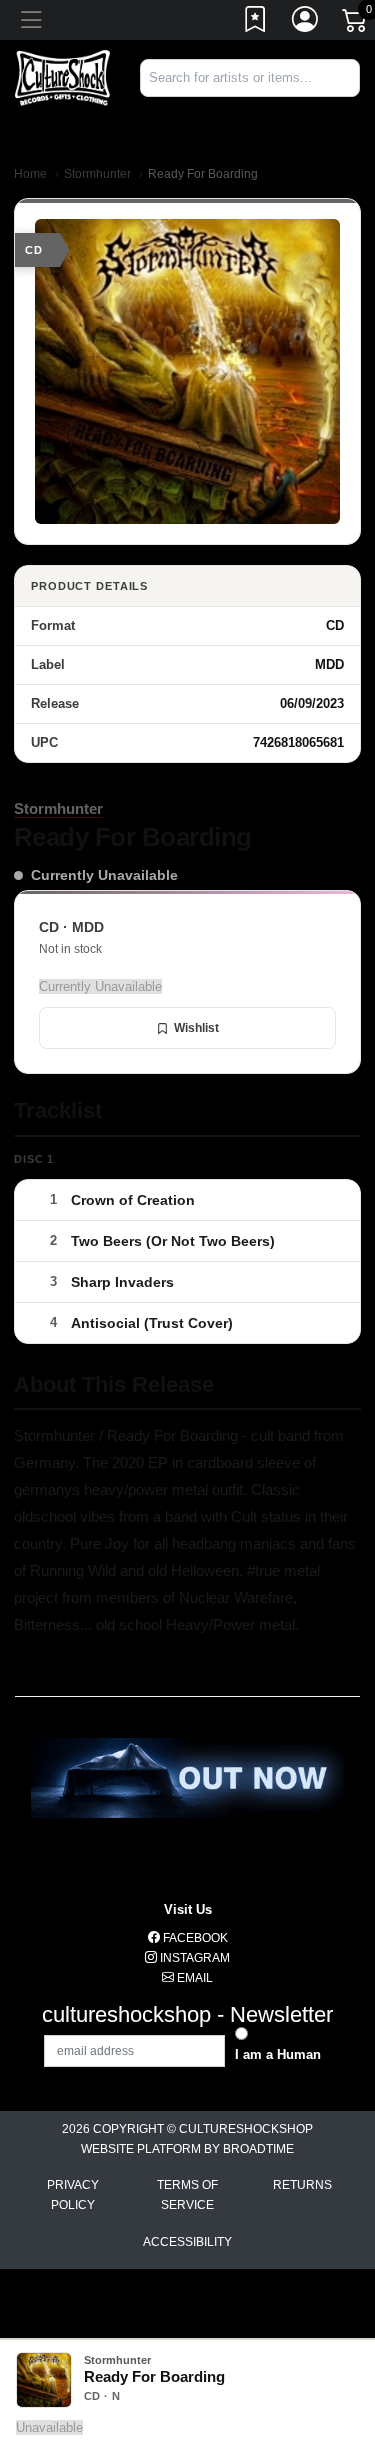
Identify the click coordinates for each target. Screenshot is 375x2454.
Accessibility (187, 2242)
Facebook (194, 1938)
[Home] (62, 76)
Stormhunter (97, 174)
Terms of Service (187, 2195)
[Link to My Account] (306, 23)
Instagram (193, 1958)
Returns (302, 2185)
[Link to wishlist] (256, 23)
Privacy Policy (73, 2195)
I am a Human (278, 2054)
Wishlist (196, 1028)
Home (30, 174)
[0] (356, 24)
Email (193, 1978)
